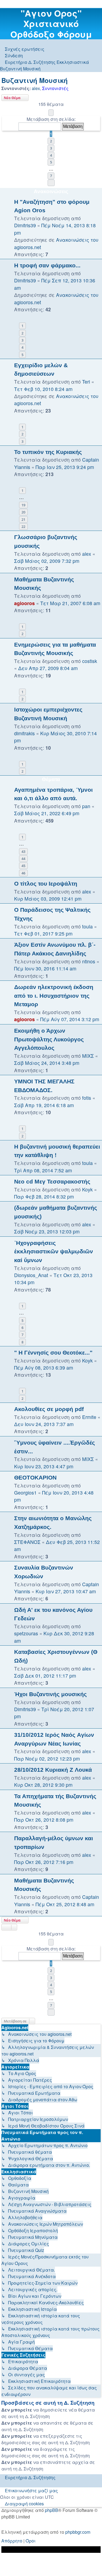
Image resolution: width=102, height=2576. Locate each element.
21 (23, 519)
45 (23, 866)
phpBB (52, 2510)
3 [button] (51, 148)
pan (86, 806)
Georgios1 (25, 1492)
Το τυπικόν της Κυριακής (48, 452)
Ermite (89, 1417)
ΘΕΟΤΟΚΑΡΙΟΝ (35, 1477)
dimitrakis (24, 733)
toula (87, 926)
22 (23, 527)
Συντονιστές (55, 88)
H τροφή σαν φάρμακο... (47, 265)
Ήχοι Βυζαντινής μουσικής (50, 1694)
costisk (90, 661)
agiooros (24, 603)
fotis (87, 1098)
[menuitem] (22, 49)
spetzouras (26, 1633)
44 (23, 859)
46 (23, 873)
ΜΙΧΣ (88, 1056)
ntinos (89, 961)
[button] (51, 113)
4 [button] (51, 155)
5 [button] (51, 162)
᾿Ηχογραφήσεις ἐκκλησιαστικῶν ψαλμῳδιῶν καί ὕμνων (54, 1251)
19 (23, 505)
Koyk (87, 1189)
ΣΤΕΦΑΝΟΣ (27, 1542)
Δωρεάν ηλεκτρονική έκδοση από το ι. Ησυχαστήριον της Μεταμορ (54, 996)
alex (36, 88)
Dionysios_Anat (31, 1275)
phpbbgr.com (78, 2532)
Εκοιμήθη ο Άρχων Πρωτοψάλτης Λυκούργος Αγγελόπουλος (49, 1039)
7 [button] (51, 176)
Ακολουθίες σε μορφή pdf (49, 1409)
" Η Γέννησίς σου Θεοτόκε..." (53, 1353)
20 (23, 512)
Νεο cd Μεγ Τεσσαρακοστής (52, 1181)
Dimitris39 (25, 225)
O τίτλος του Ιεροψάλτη (46, 884)
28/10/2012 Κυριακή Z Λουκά (53, 1770)
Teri (86, 382)
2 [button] (51, 141)
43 (23, 851)
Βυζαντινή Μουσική (35, 80)
